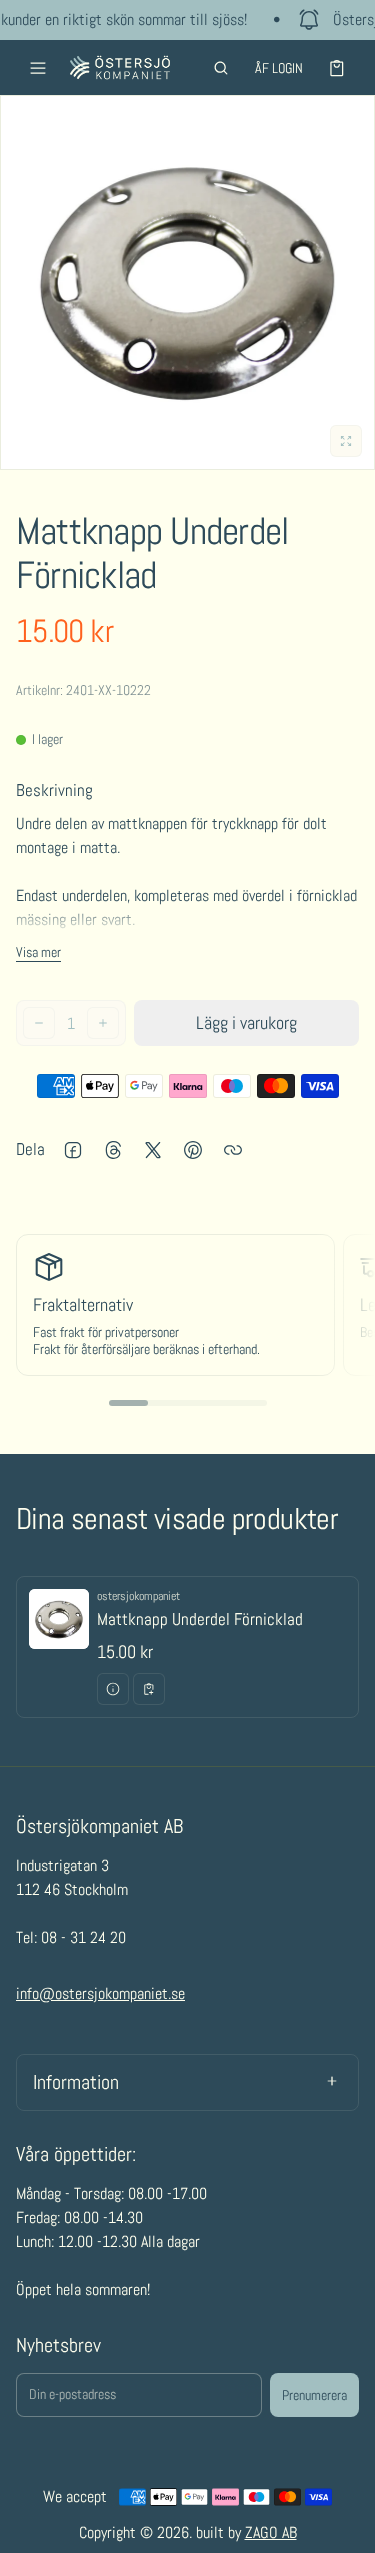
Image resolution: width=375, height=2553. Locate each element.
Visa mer (38, 952)
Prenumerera (314, 2395)
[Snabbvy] (113, 1689)
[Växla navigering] (38, 68)
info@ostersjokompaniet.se (100, 1993)
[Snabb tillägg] (149, 1689)
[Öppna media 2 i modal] (187, 282)
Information (76, 2082)
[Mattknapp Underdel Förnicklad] (187, 1647)
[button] (221, 68)
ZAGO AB (271, 2532)
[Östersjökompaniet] (120, 67)
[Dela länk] (233, 1150)
